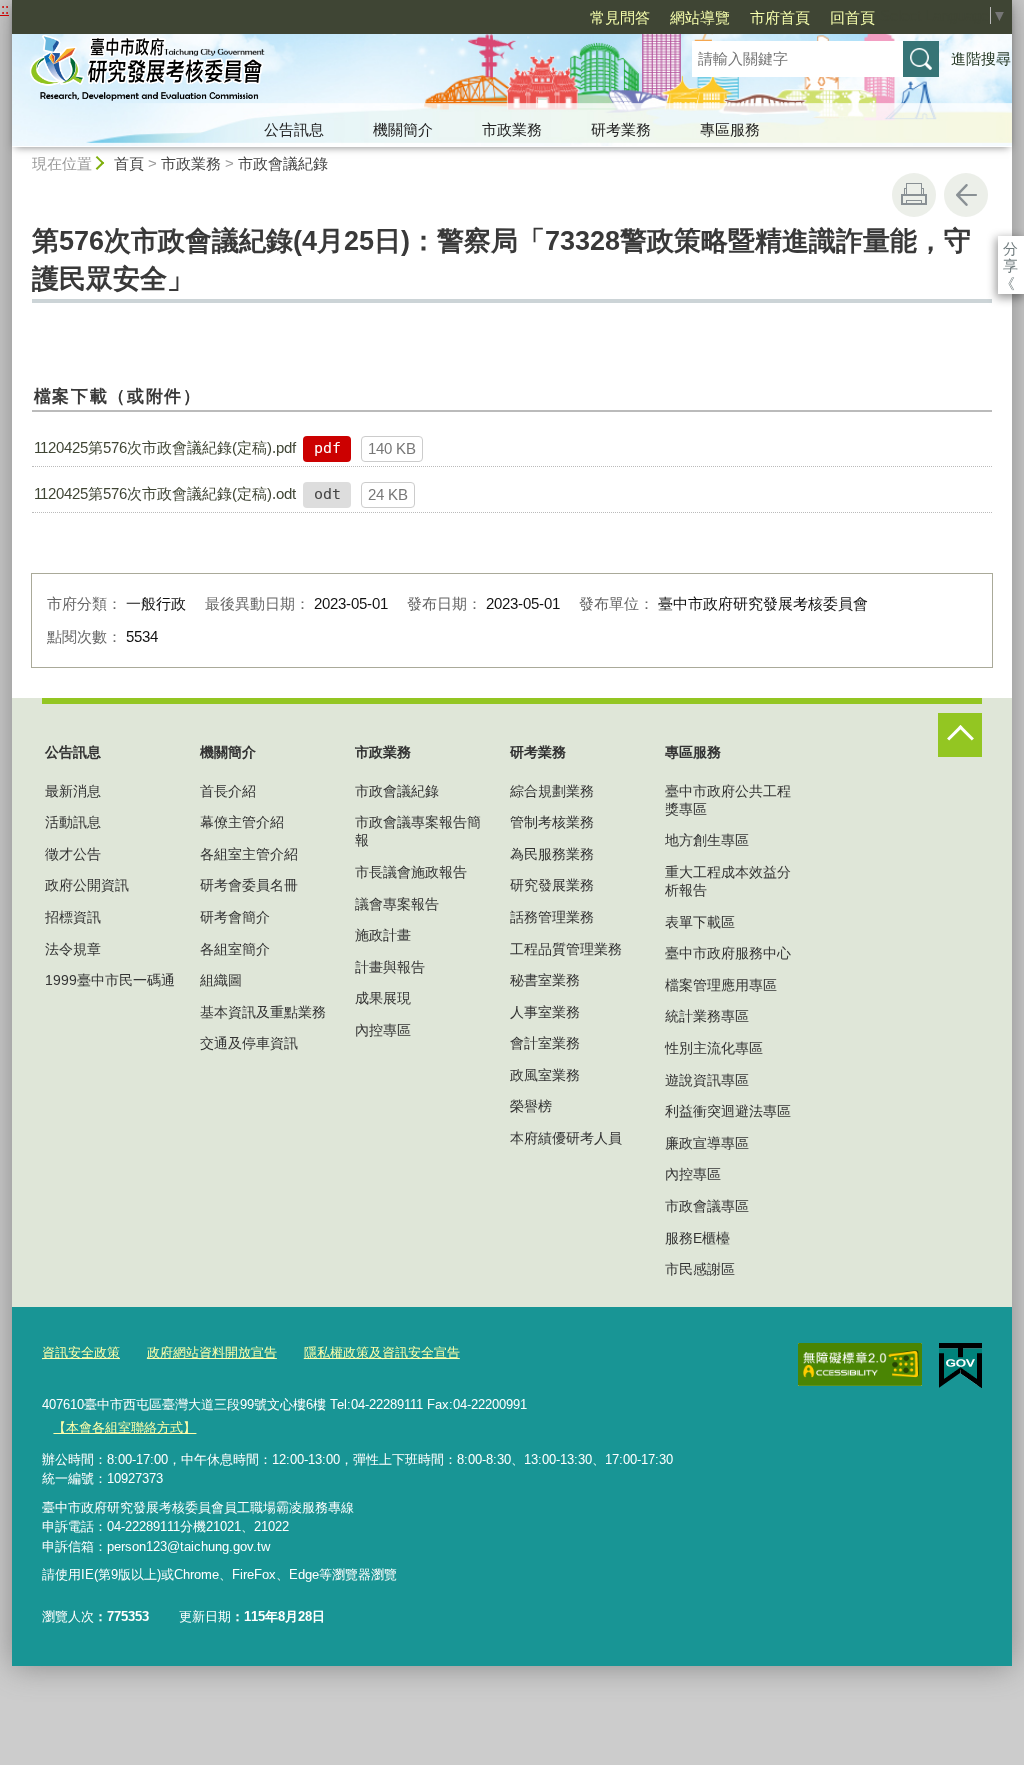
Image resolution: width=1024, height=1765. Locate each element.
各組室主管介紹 (249, 854)
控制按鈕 (960, 735)
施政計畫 (383, 935)
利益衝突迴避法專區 (728, 1111)
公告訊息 (294, 129)
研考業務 (621, 129)
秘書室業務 (545, 980)
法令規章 (73, 949)
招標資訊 (73, 917)
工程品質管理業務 (566, 949)
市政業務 (512, 129)
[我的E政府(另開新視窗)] (960, 1366)
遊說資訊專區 (707, 1080)
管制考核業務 (552, 822)
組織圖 (221, 980)
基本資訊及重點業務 (263, 1012)
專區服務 (730, 129)
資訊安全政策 (81, 1352)
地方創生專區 (707, 840)
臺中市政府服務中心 (728, 953)
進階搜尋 (981, 58)
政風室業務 (545, 1075)
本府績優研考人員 (566, 1138)
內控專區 (383, 1030)
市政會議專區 (707, 1206)
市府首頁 (780, 17)
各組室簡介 (235, 949)
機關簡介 (403, 129)
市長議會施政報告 (411, 872)
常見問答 (620, 17)
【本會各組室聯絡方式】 (124, 1427)
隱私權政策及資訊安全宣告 (382, 1352)
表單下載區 (700, 922)
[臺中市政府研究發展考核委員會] (328, 73)
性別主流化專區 (714, 1048)
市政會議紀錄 (283, 163)
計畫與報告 (390, 967)
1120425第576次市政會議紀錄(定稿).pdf (165, 447)
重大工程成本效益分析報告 (728, 881)
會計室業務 (545, 1043)
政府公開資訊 (87, 885)
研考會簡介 (235, 917)
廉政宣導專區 (707, 1143)
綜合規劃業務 (552, 791)
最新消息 (73, 791)
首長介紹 (228, 791)
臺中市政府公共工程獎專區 (728, 800)
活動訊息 (73, 822)
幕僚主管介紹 (242, 822)
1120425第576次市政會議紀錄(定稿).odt (165, 493)
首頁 (129, 163)
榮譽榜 (531, 1106)
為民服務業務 (552, 854)
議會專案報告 (397, 904)
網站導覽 (700, 17)
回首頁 (852, 17)
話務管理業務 (552, 917)
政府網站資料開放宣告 (212, 1352)
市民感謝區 (700, 1269)
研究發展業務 (552, 885)
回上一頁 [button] (966, 195)
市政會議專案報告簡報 (418, 831)
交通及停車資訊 (249, 1043)
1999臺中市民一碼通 (110, 980)
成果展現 (383, 998)
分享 (1010, 248)
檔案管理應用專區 (721, 985)
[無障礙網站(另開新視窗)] (860, 1365)
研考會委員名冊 (249, 885)
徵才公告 (73, 854)
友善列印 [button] (914, 195)
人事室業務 (545, 1012)
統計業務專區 (707, 1016)
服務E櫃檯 (697, 1238)
